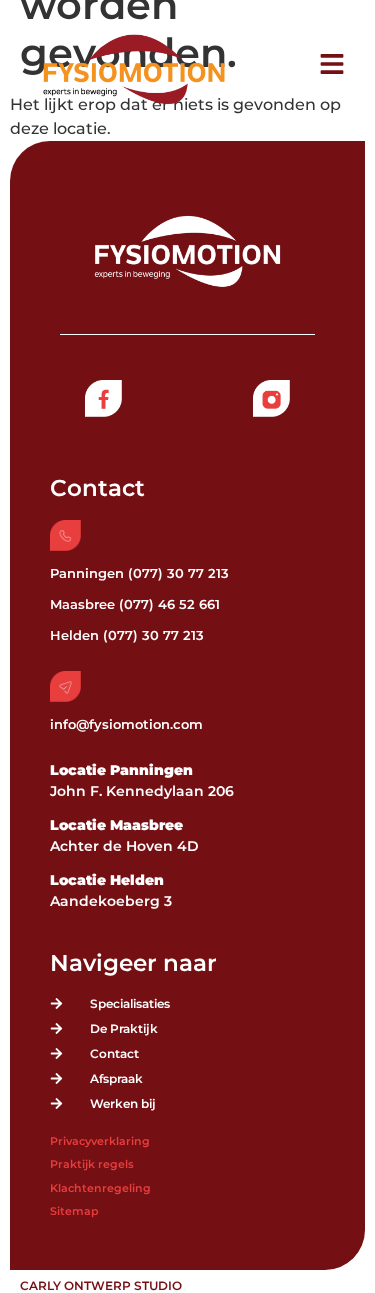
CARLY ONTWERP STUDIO (101, 1285)
